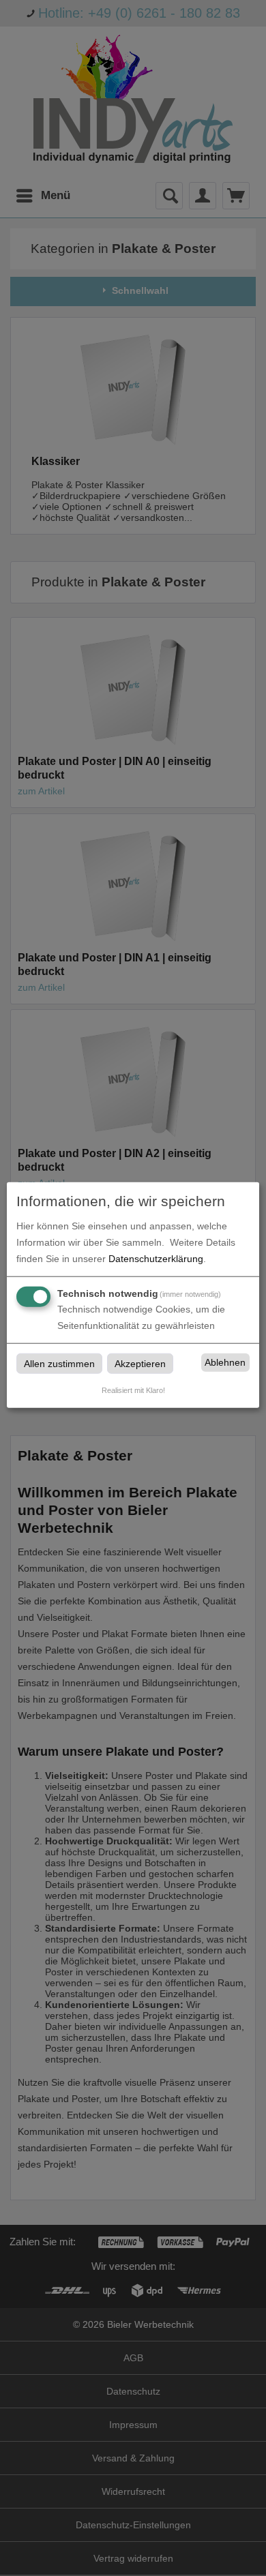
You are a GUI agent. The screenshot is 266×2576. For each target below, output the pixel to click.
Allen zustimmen (59, 1363)
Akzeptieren (140, 1363)
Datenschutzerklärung (156, 1258)
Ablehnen (225, 1362)
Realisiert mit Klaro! (133, 1390)
